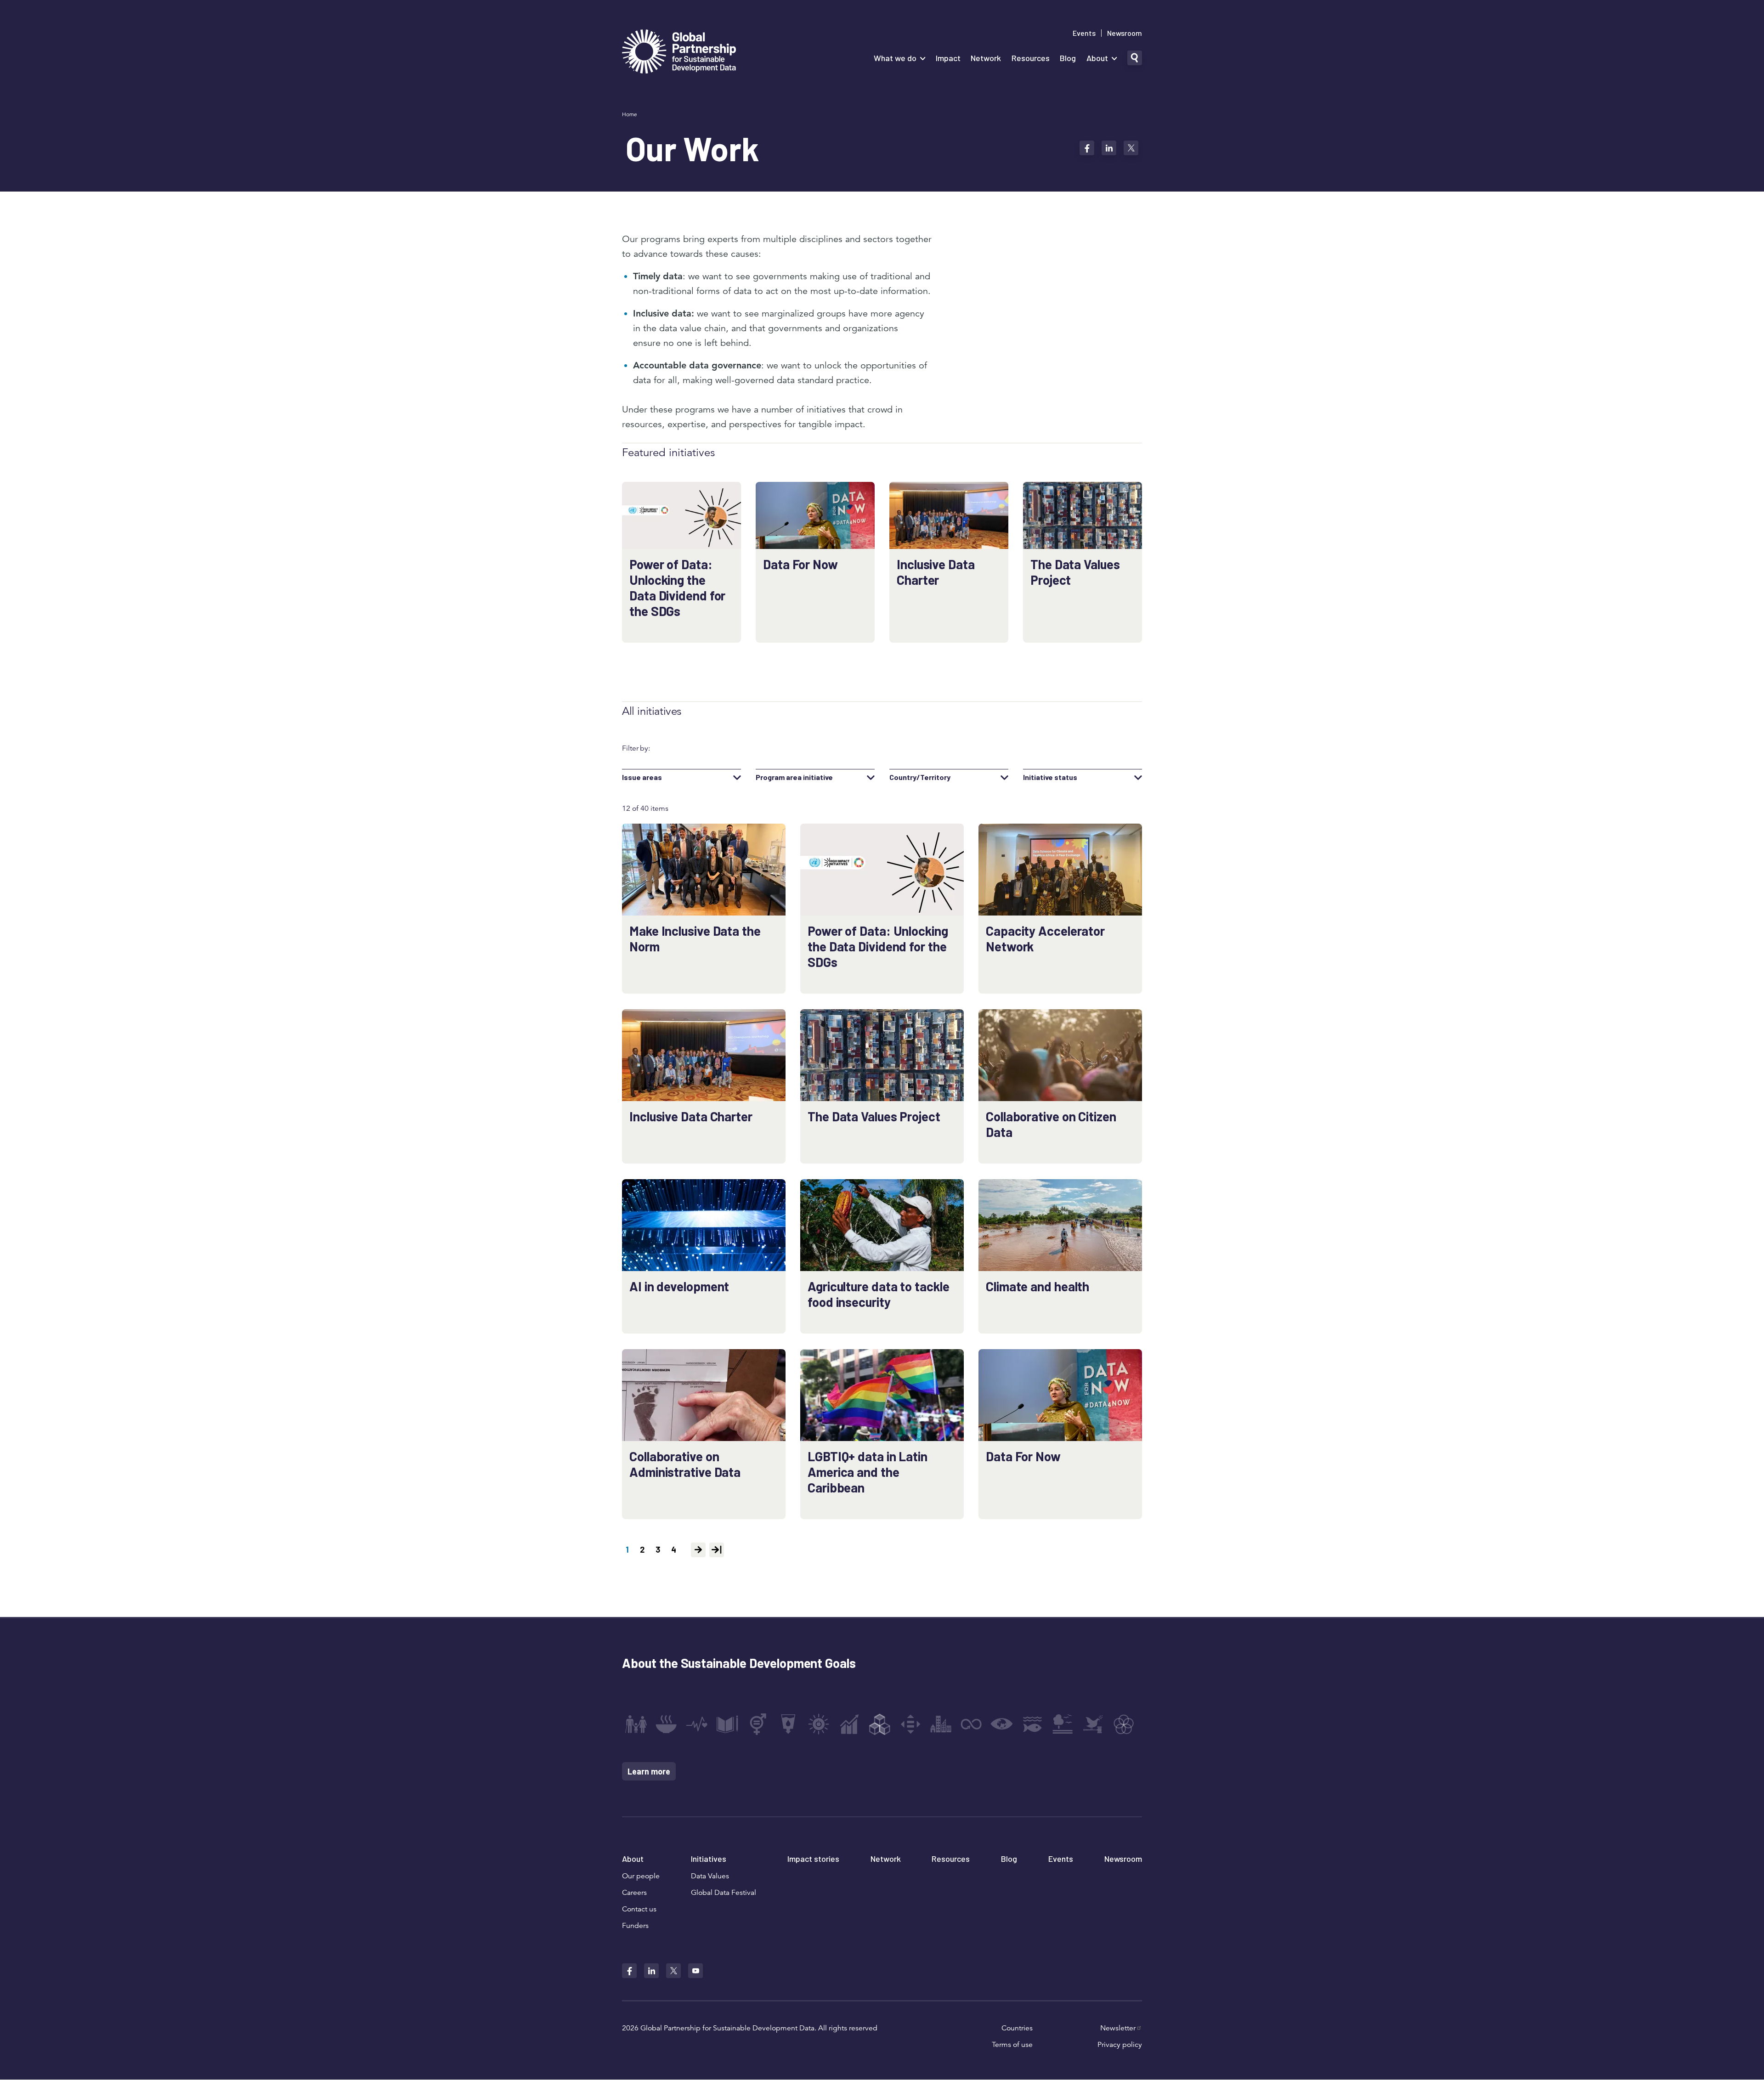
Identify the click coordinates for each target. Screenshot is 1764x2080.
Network (986, 58)
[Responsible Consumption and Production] (971, 1724)
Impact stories (813, 1859)
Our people (641, 1876)
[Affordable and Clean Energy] (819, 1724)
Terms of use (1012, 2045)
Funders (635, 1926)
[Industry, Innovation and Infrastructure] (880, 1724)
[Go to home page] (679, 53)
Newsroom (1125, 33)
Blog (1068, 58)
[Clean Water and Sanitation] (788, 1724)
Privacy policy (1120, 2045)
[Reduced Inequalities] (910, 1724)
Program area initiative (794, 777)
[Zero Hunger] (666, 1724)
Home (630, 114)
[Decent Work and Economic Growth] (849, 1724)
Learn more (649, 1771)
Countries (1017, 2028)
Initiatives (709, 1859)
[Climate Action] (1002, 1724)
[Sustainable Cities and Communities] (941, 1724)
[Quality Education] (727, 1724)
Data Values (710, 1876)
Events (1084, 33)
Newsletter (1118, 2028)
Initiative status (1050, 777)
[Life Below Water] (1032, 1724)
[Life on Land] (1063, 1724)
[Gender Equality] (758, 1724)
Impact (948, 58)
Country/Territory (920, 777)
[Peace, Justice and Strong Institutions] (1093, 1724)
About (1097, 58)
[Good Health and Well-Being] (697, 1724)
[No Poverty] (636, 1724)
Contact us (639, 1909)
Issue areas (642, 777)
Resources (1031, 58)
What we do (895, 58)
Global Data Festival (724, 1893)
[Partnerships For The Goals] (1124, 1724)
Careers (634, 1893)
